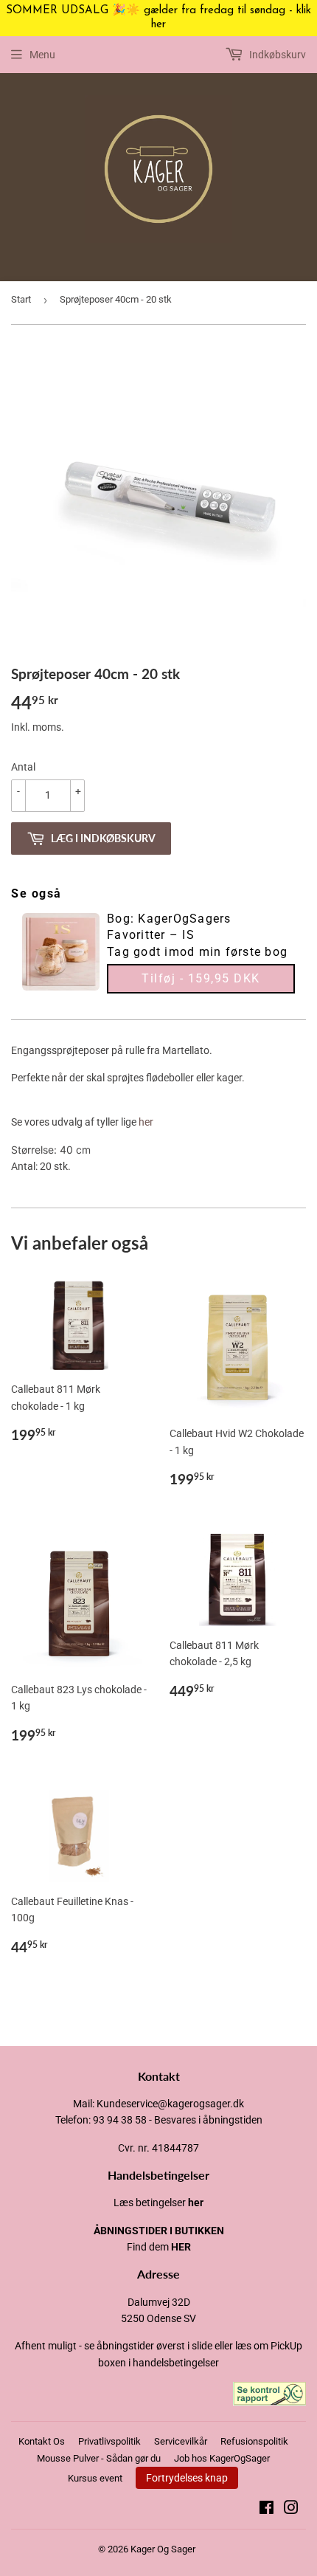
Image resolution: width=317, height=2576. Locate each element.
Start (21, 299)
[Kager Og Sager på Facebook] (267, 2510)
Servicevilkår (181, 2441)
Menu (42, 55)
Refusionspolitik (254, 2441)
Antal (23, 767)
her (146, 1122)
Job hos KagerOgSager (222, 2458)
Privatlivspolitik (109, 2441)
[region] (158, 18)
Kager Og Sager (163, 2549)
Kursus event (95, 2478)
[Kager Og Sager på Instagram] (291, 2510)
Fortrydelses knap (187, 2478)
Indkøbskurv (276, 55)
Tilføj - (201, 978)
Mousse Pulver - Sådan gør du (99, 2458)
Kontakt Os (42, 2441)
